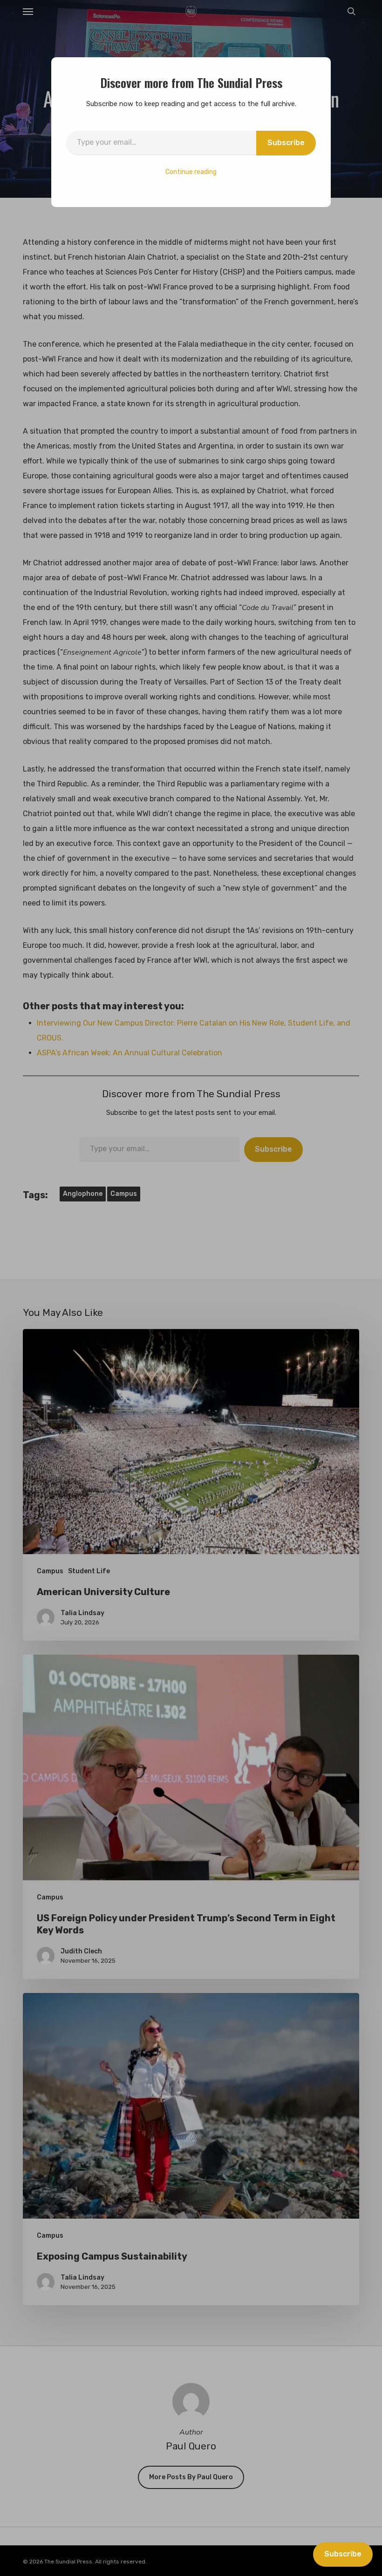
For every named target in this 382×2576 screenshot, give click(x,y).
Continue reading (191, 172)
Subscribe (286, 143)
